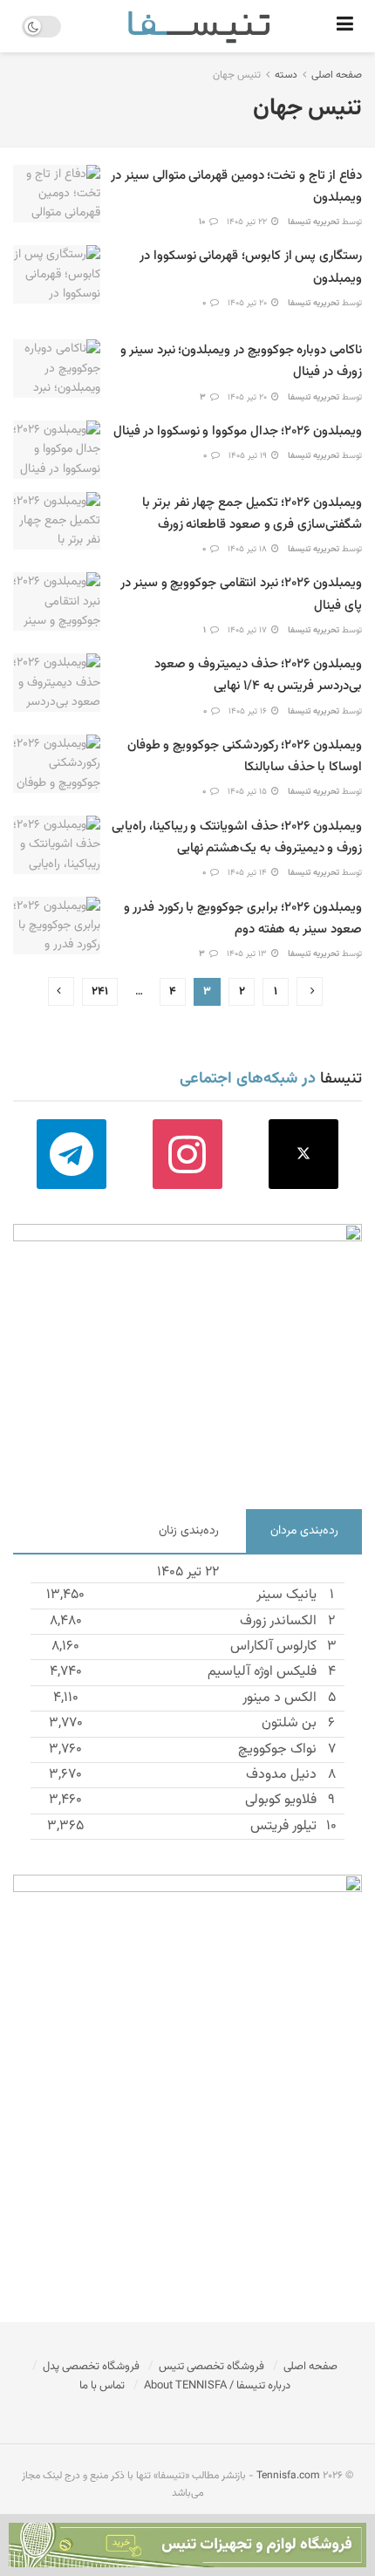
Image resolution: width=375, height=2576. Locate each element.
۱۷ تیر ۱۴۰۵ (249, 630)
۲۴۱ (100, 992)
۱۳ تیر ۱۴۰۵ (248, 954)
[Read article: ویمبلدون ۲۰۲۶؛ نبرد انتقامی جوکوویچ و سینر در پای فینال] (57, 601)
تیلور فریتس (283, 1826)
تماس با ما (102, 2386)
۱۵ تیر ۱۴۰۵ (249, 792)
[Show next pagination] (61, 991)
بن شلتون (289, 1723)
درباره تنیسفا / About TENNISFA (217, 2386)
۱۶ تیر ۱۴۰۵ (249, 711)
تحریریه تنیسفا (314, 222)
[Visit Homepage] (199, 26)
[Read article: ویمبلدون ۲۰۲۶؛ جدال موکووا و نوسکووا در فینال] (57, 450)
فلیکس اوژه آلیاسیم (262, 1672)
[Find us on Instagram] (187, 1154)
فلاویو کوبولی (281, 1800)
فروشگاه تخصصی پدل (91, 2367)
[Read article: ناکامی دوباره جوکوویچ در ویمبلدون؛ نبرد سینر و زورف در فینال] (57, 369)
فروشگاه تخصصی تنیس (211, 2367)
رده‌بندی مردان (304, 1531)
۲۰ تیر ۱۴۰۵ (249, 303)
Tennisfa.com (288, 2476)
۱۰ (203, 222)
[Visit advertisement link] (187, 1353)
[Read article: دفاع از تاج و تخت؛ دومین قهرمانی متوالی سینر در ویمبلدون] (57, 194)
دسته (286, 75)
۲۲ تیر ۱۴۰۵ (248, 222)
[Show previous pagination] (310, 991)
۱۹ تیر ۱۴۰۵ (249, 456)
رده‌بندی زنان (189, 1531)
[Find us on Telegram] (71, 1154)
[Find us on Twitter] (304, 1154)
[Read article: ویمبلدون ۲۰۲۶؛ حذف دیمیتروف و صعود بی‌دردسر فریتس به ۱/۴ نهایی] (57, 683)
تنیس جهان (237, 75)
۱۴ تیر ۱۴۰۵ (249, 873)
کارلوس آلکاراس (273, 1647)
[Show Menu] (345, 26)
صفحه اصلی (337, 75)
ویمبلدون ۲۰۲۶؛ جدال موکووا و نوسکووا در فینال (238, 431)
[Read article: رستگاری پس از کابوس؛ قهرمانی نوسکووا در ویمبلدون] (57, 274)
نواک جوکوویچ (277, 1749)
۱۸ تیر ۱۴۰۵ (249, 549)
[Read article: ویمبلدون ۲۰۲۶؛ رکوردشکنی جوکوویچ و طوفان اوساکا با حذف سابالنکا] (57, 764)
